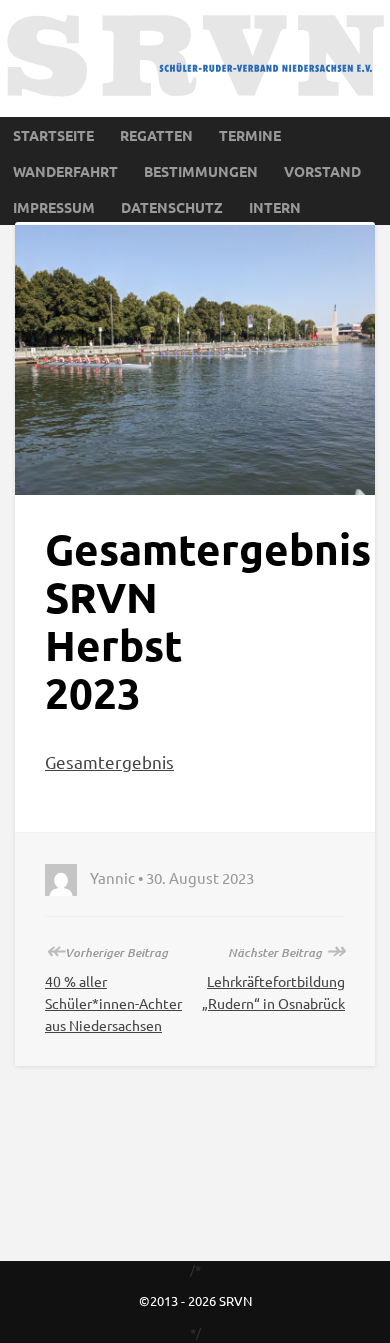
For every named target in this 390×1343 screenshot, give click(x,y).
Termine (250, 135)
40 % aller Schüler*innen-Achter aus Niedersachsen (113, 1003)
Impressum (54, 207)
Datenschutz (172, 207)
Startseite (53, 135)
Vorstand (322, 171)
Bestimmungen (201, 171)
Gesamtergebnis (109, 761)
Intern (275, 207)
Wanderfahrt (65, 171)
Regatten (156, 135)
